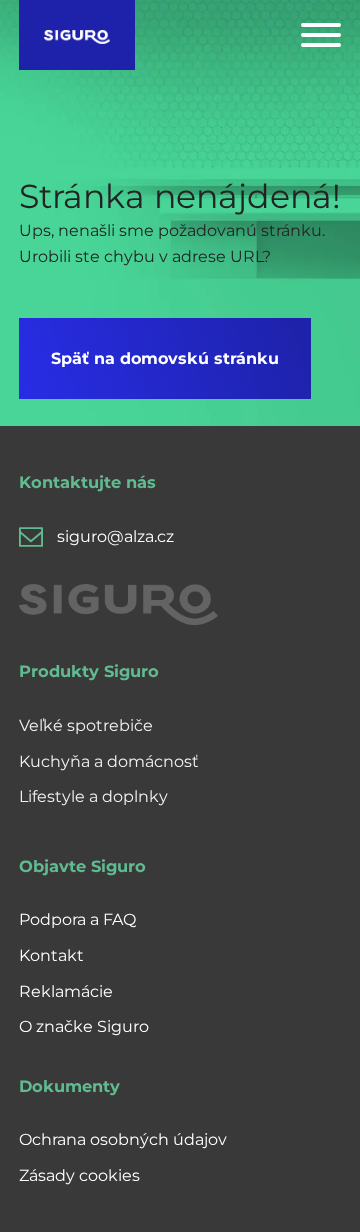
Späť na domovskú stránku (165, 358)
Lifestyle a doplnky (93, 796)
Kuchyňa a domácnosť (109, 761)
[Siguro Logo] (77, 35)
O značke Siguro (84, 1026)
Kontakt (51, 955)
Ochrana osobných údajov (123, 1139)
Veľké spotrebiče (86, 725)
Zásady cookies (79, 1175)
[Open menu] (321, 35)
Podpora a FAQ (77, 919)
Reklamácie (66, 991)
